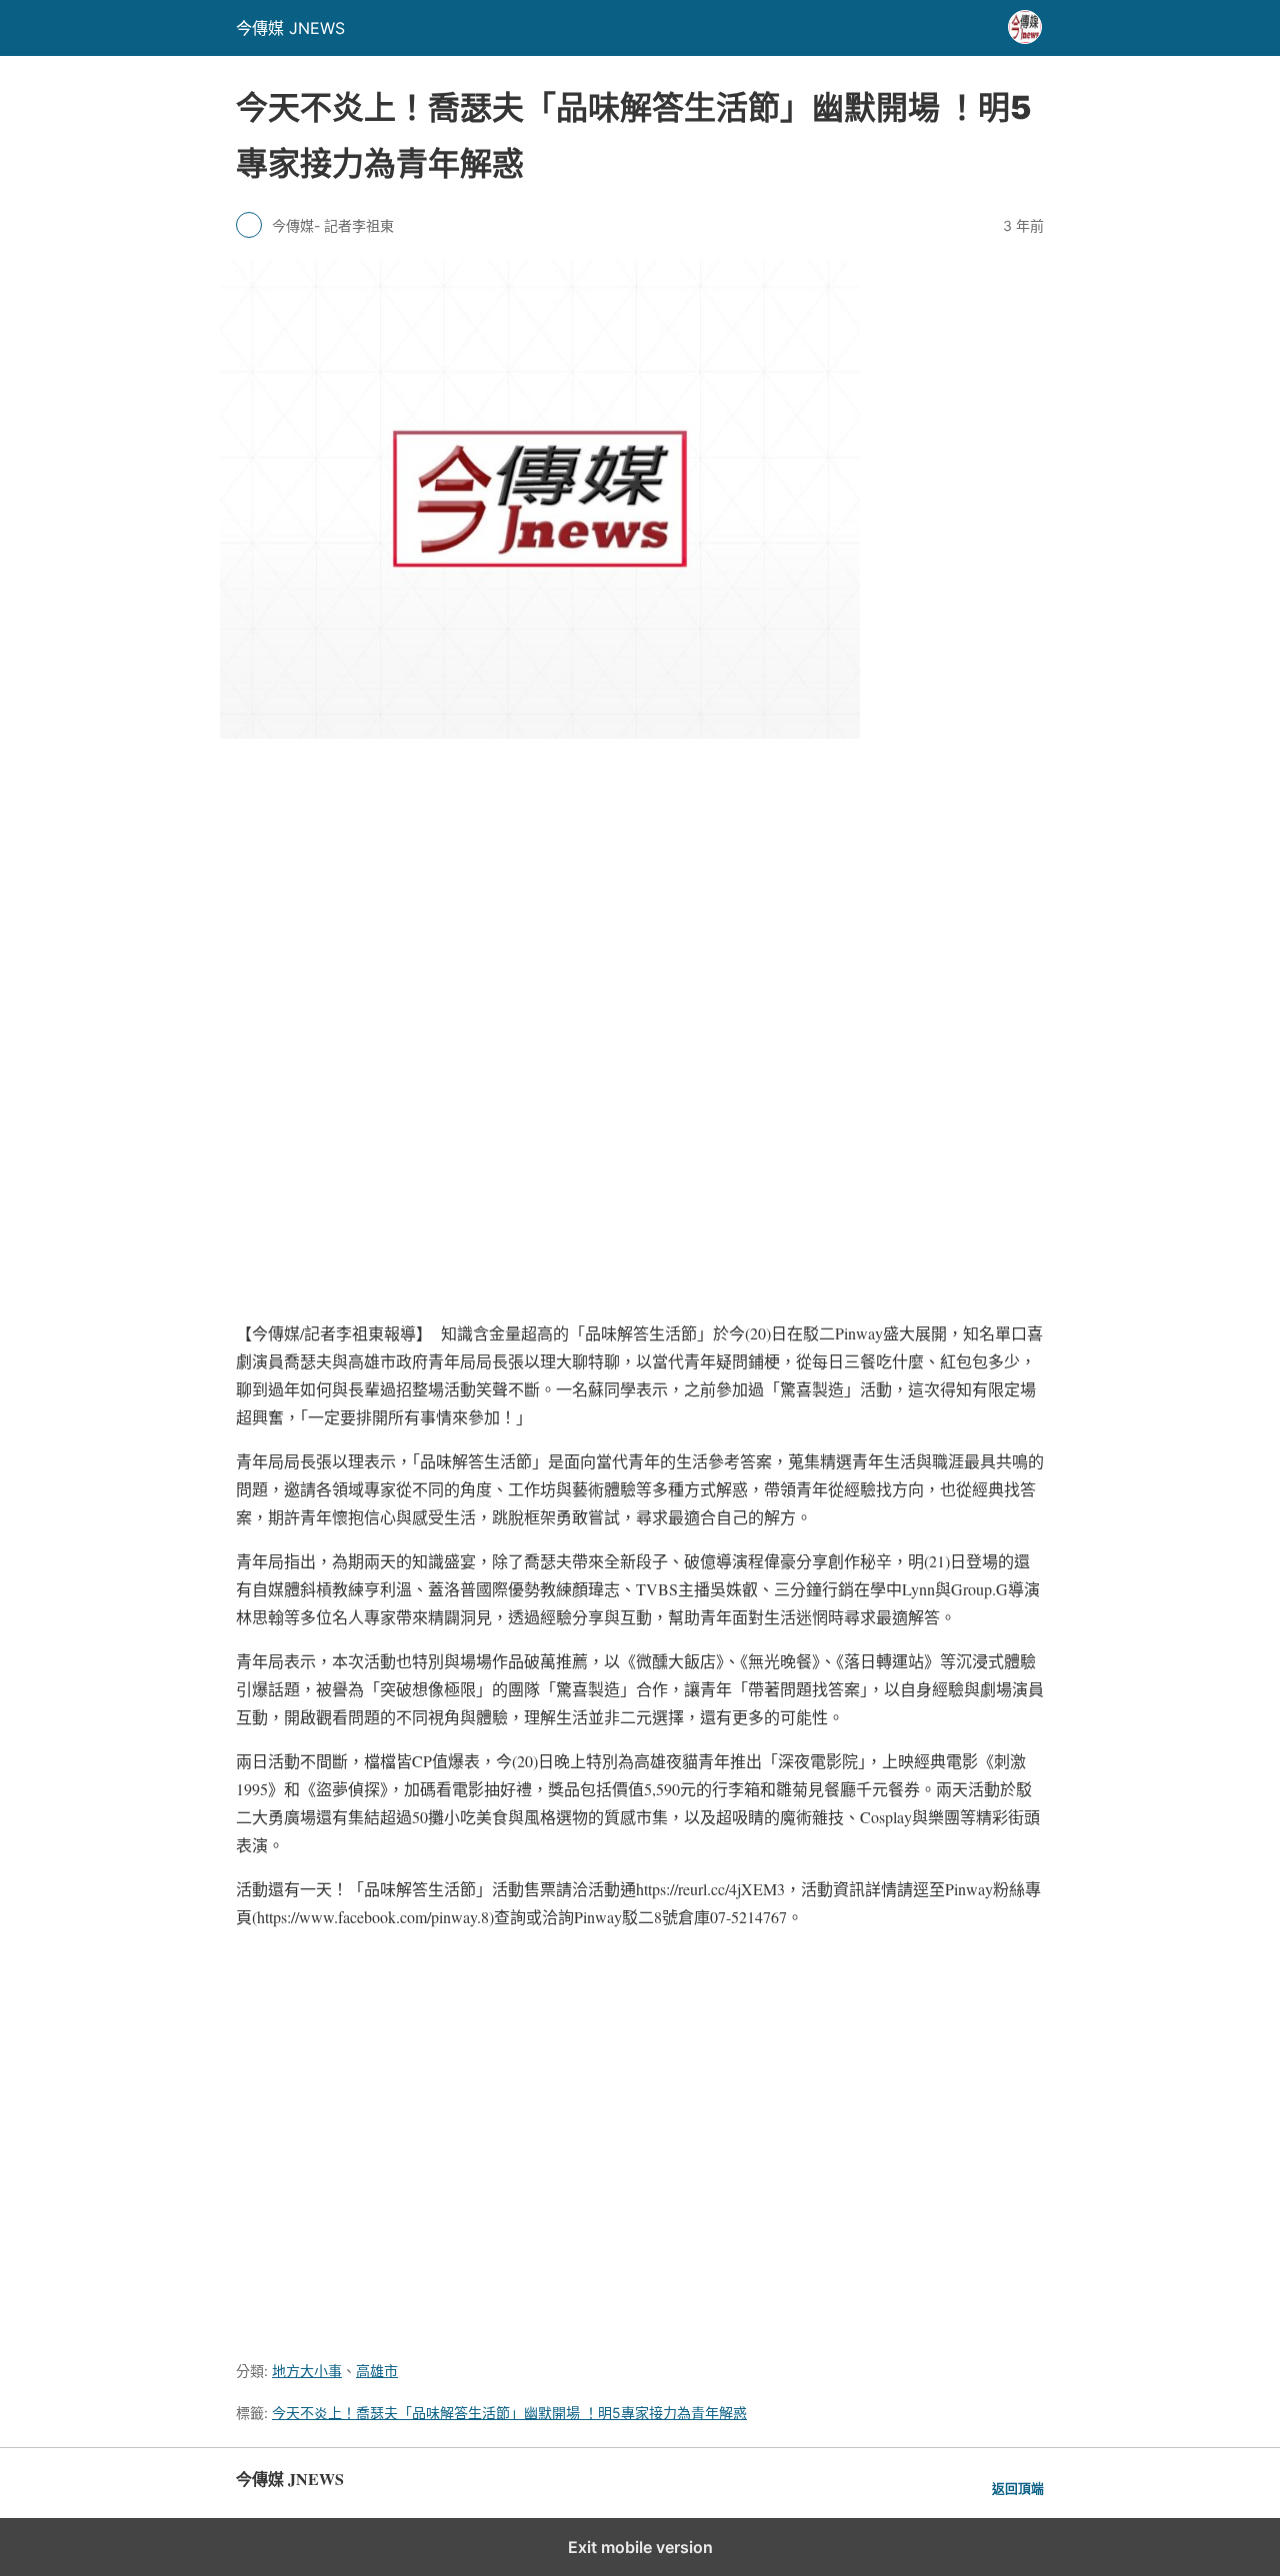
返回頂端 (1018, 2489)
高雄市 (377, 2371)
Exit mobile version (640, 2547)
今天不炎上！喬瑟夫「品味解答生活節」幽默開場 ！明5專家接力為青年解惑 (509, 2413)
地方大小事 (307, 2371)
